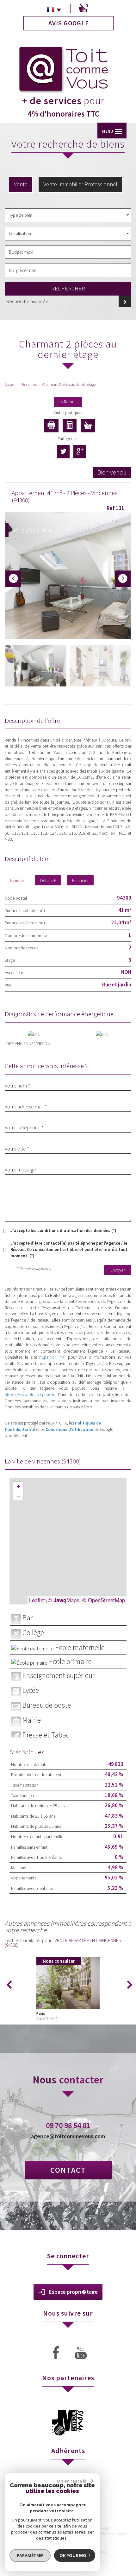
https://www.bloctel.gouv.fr (29, 1394)
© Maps (64, 1600)
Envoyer (117, 1270)
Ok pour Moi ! (75, 2555)
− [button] (18, 1496)
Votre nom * (17, 1086)
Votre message (20, 1170)
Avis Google (69, 23)
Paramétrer (30, 2555)
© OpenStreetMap (104, 1600)
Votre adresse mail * (26, 1106)
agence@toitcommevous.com (68, 2136)
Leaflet (37, 1600)
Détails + (48, 880)
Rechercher (68, 288)
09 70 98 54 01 (68, 2125)
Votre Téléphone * (24, 1127)
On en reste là (72, 2481)
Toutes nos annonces (111, 2533)
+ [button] (18, 1486)
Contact (68, 2170)
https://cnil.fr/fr (53, 1357)
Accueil (10, 384)
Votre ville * (17, 1149)
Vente (21, 184)
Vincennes (29, 384)
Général (17, 880)
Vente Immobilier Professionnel (80, 184)
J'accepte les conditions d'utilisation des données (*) (63, 1230)
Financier (80, 880)
